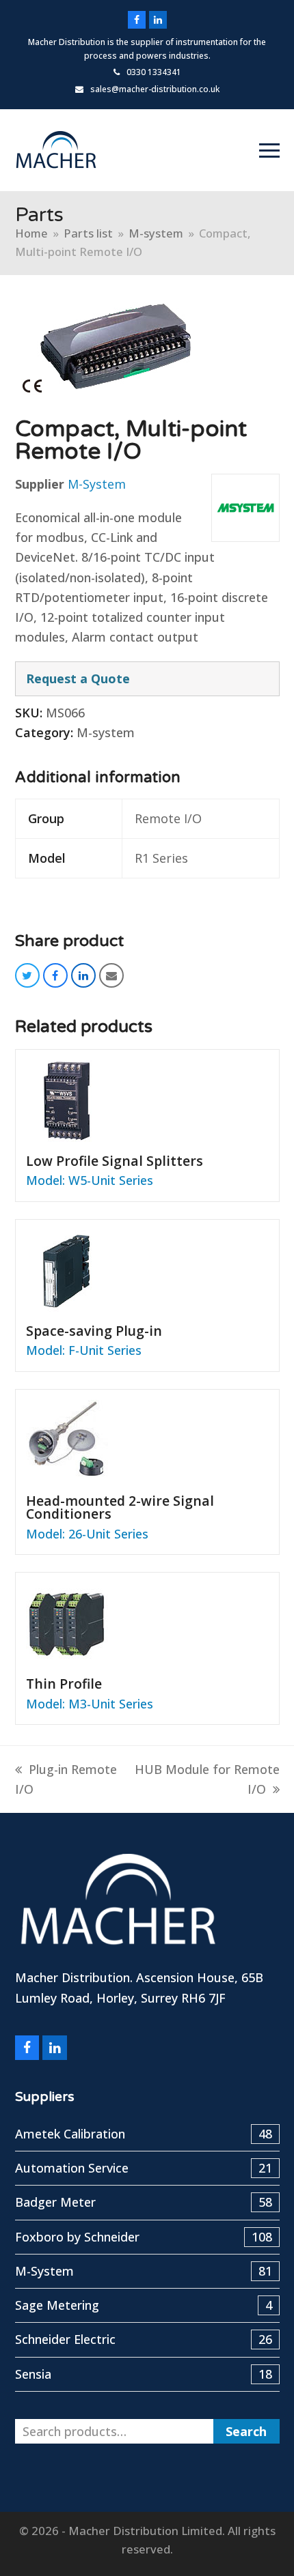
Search (246, 2431)
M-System (97, 484)
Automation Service (144, 2168)
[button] (269, 151)
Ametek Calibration (144, 2134)
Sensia (144, 2374)
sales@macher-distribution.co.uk (155, 89)
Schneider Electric (144, 2339)
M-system (106, 732)
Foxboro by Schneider (144, 2237)
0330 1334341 (154, 72)
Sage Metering (144, 2305)
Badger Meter (144, 2202)
